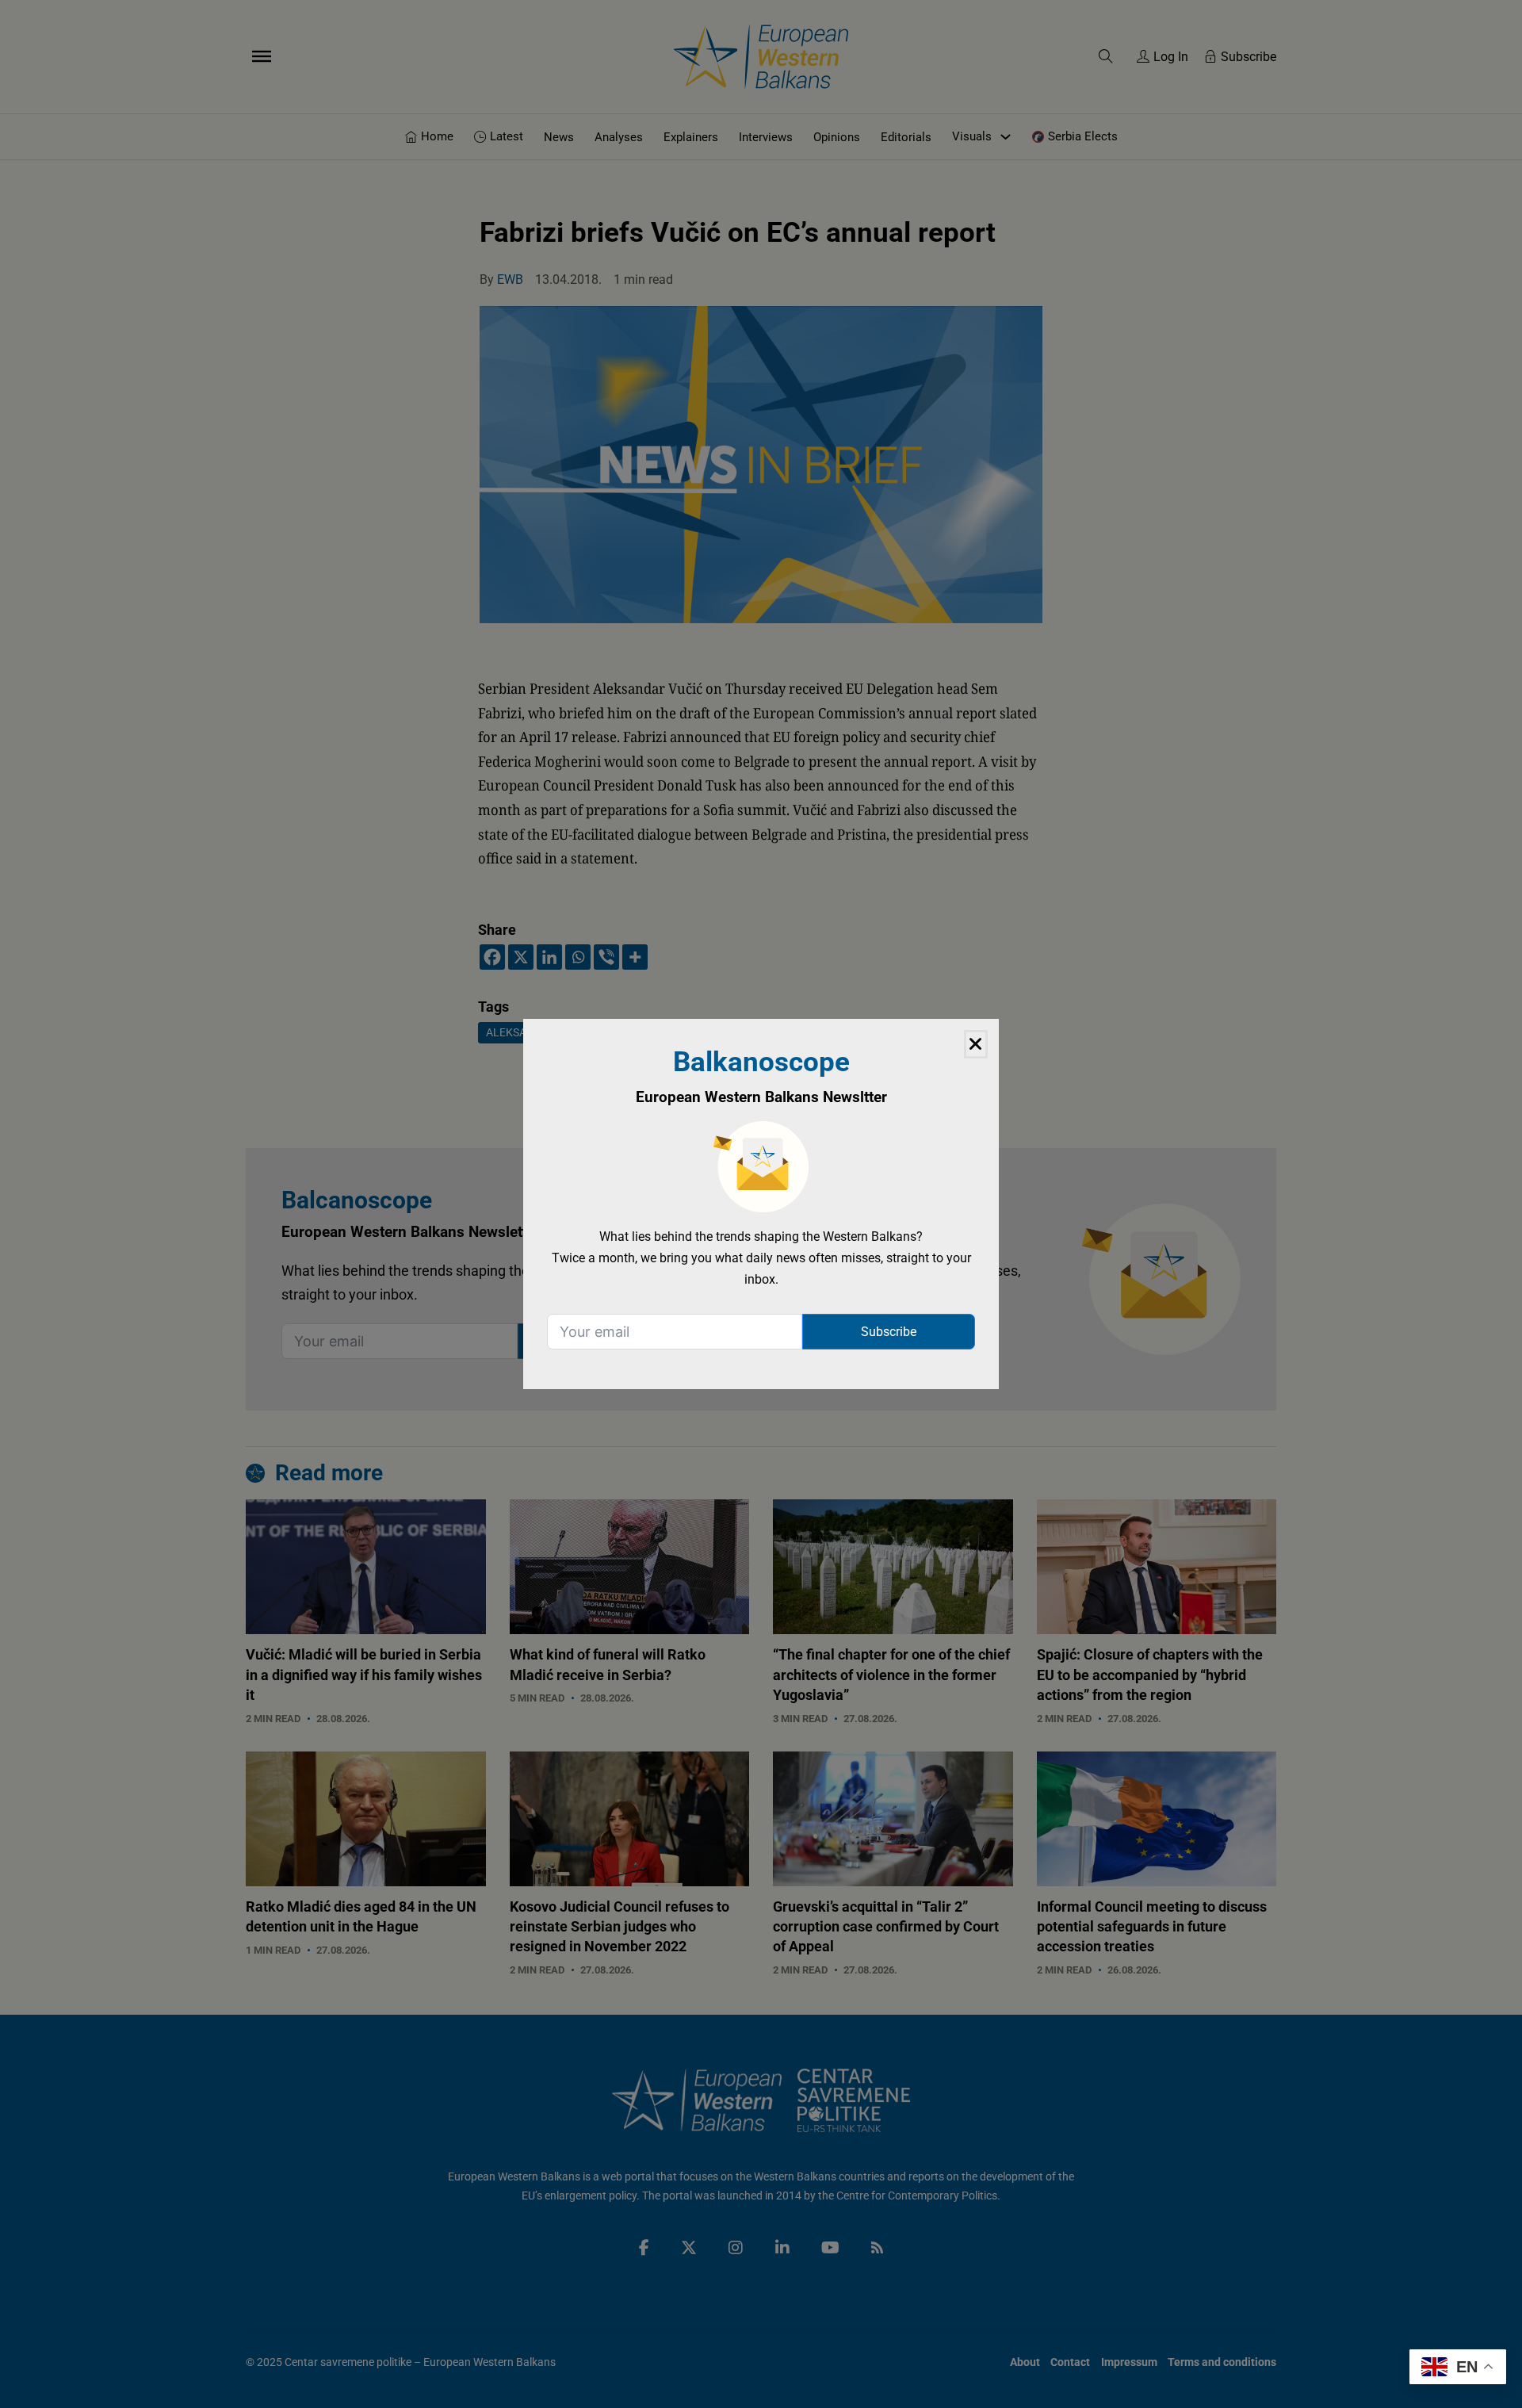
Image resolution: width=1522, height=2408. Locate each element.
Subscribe (889, 1332)
